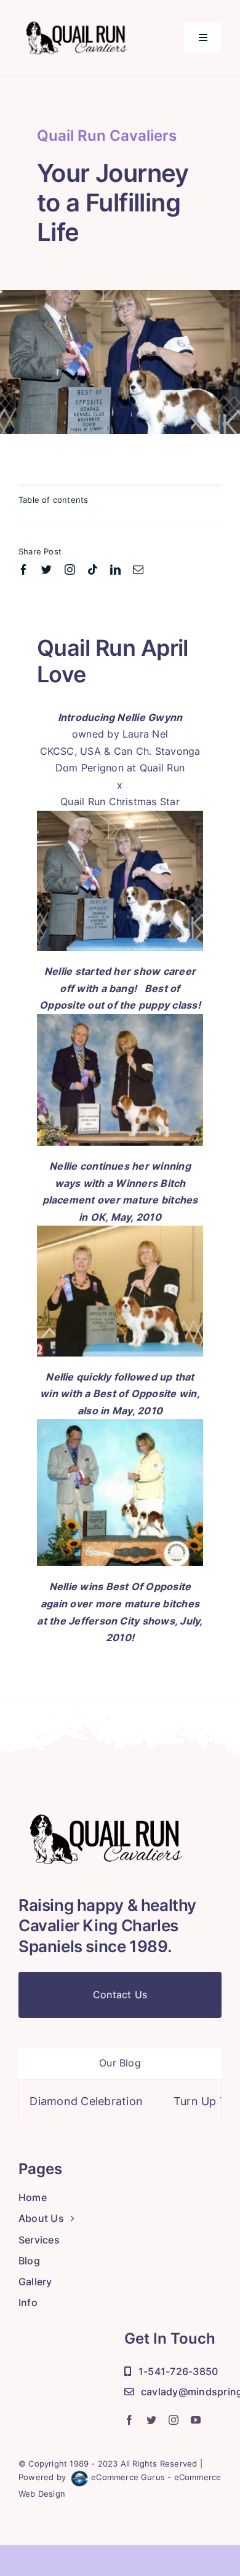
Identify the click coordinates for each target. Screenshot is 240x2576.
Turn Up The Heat (192, 2101)
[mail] (138, 569)
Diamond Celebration (57, 2101)
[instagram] (70, 569)
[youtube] (196, 2420)
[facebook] (24, 569)
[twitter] (46, 569)
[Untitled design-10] (86, 20)
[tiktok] (93, 569)
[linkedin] (115, 569)
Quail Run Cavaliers (107, 136)
